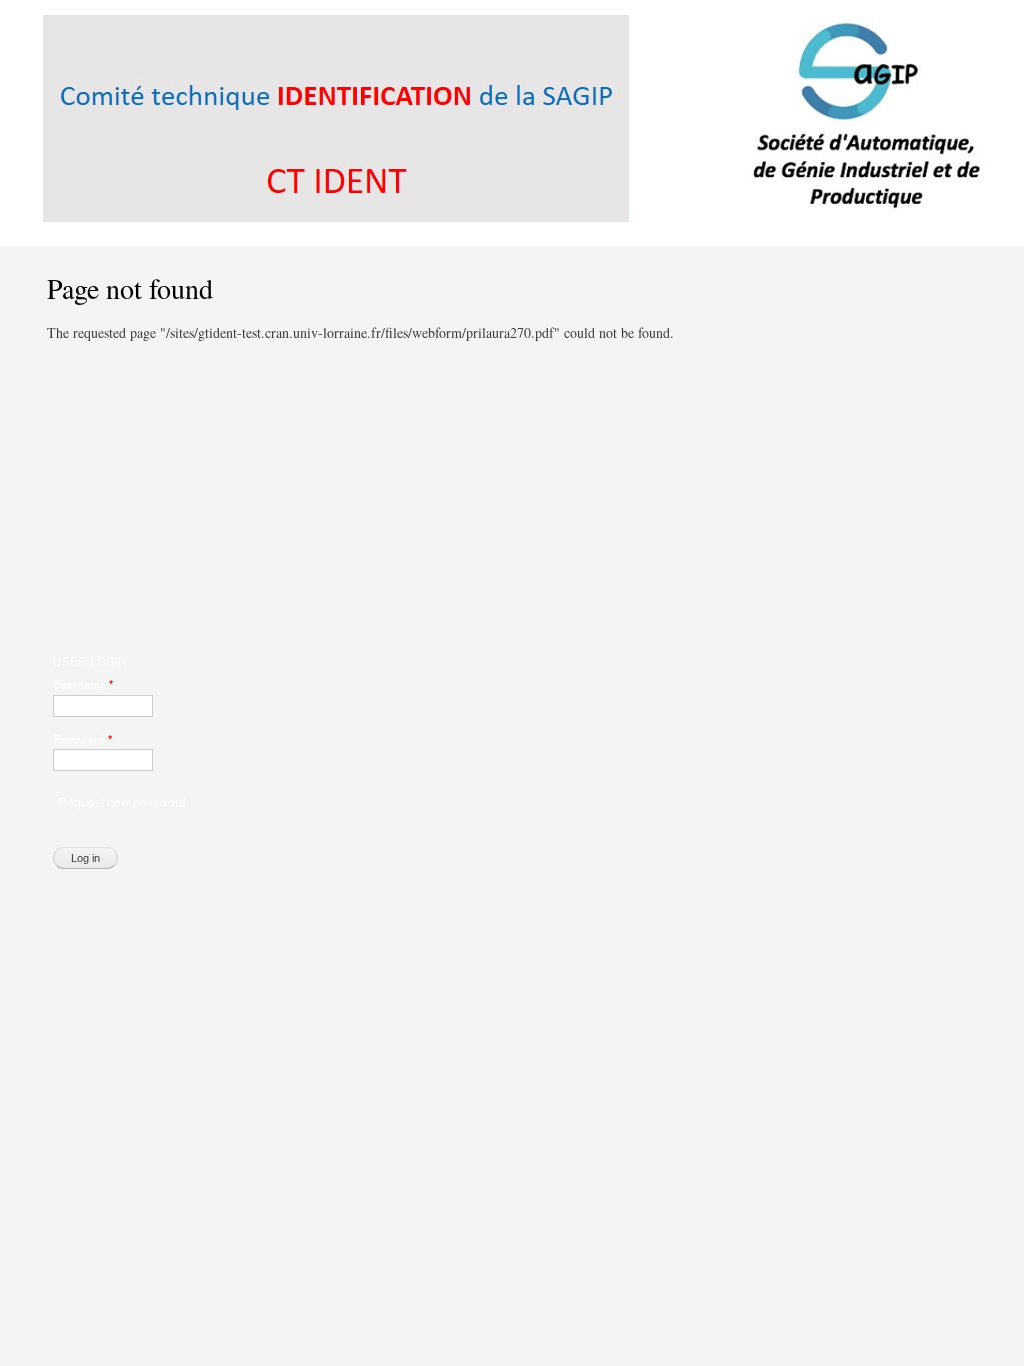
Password (82, 739)
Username (83, 684)
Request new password (122, 801)
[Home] (517, 123)
